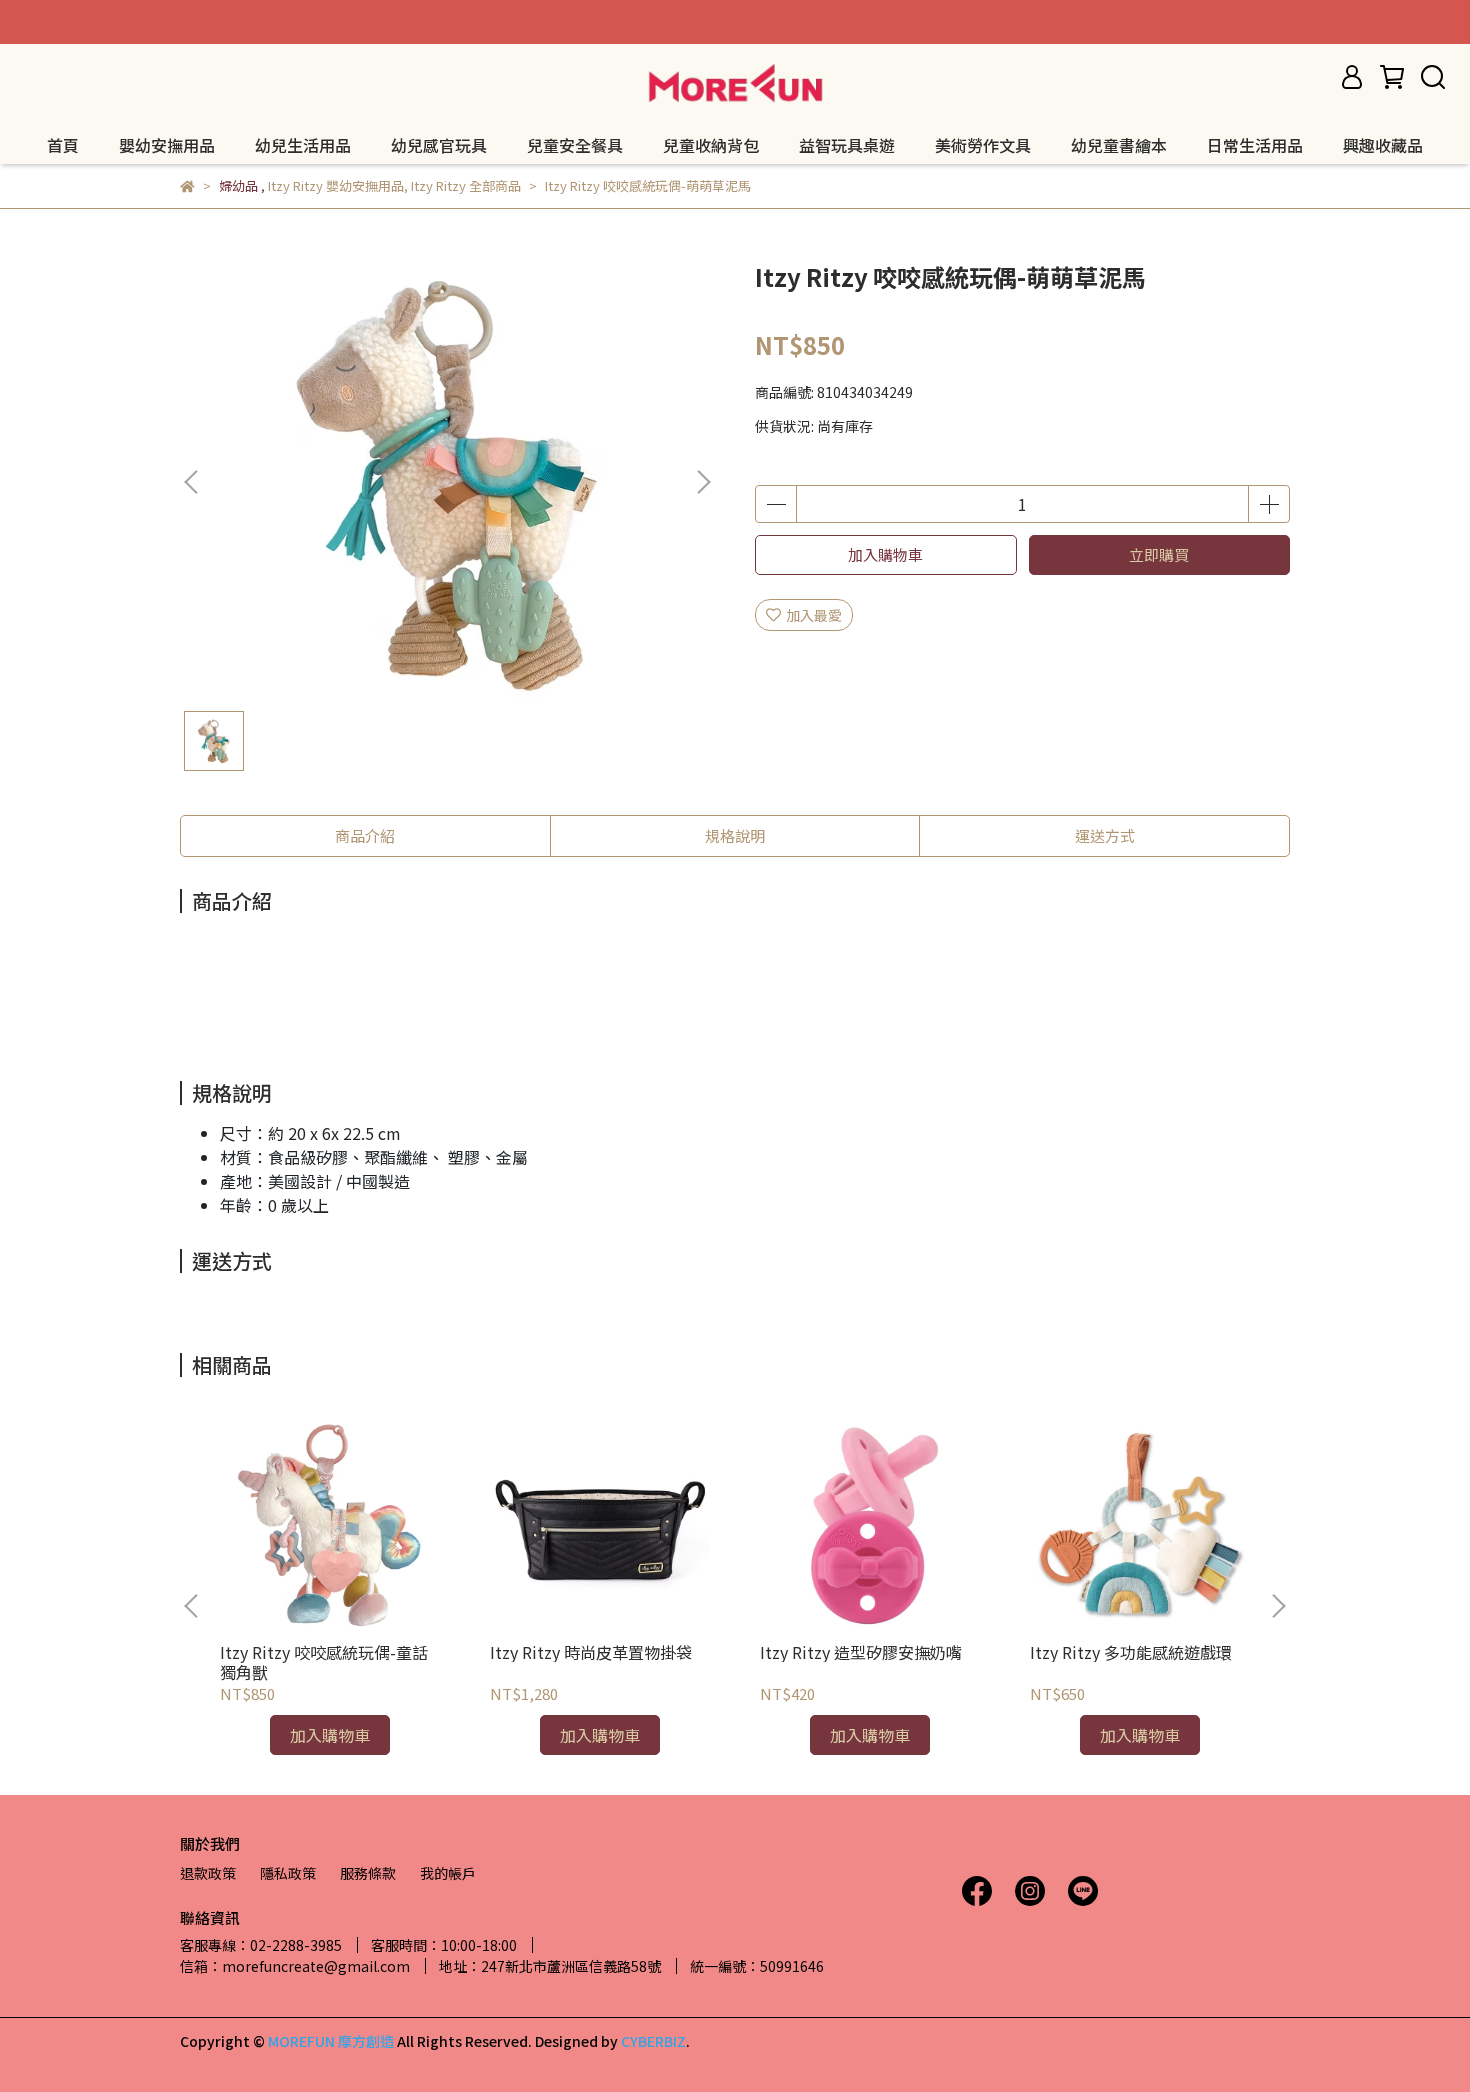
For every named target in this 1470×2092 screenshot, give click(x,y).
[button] (703, 482)
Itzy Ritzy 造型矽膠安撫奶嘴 (861, 1652)
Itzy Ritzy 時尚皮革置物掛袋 (591, 1652)
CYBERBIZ (653, 2041)
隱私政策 (288, 1873)
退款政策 (208, 1873)
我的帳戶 (448, 1873)
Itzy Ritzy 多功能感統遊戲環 (1131, 1652)
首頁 (63, 145)
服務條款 (368, 1873)
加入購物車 (885, 554)
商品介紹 (365, 835)
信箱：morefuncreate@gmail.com (295, 1966)
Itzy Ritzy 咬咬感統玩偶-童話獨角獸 (324, 1662)
